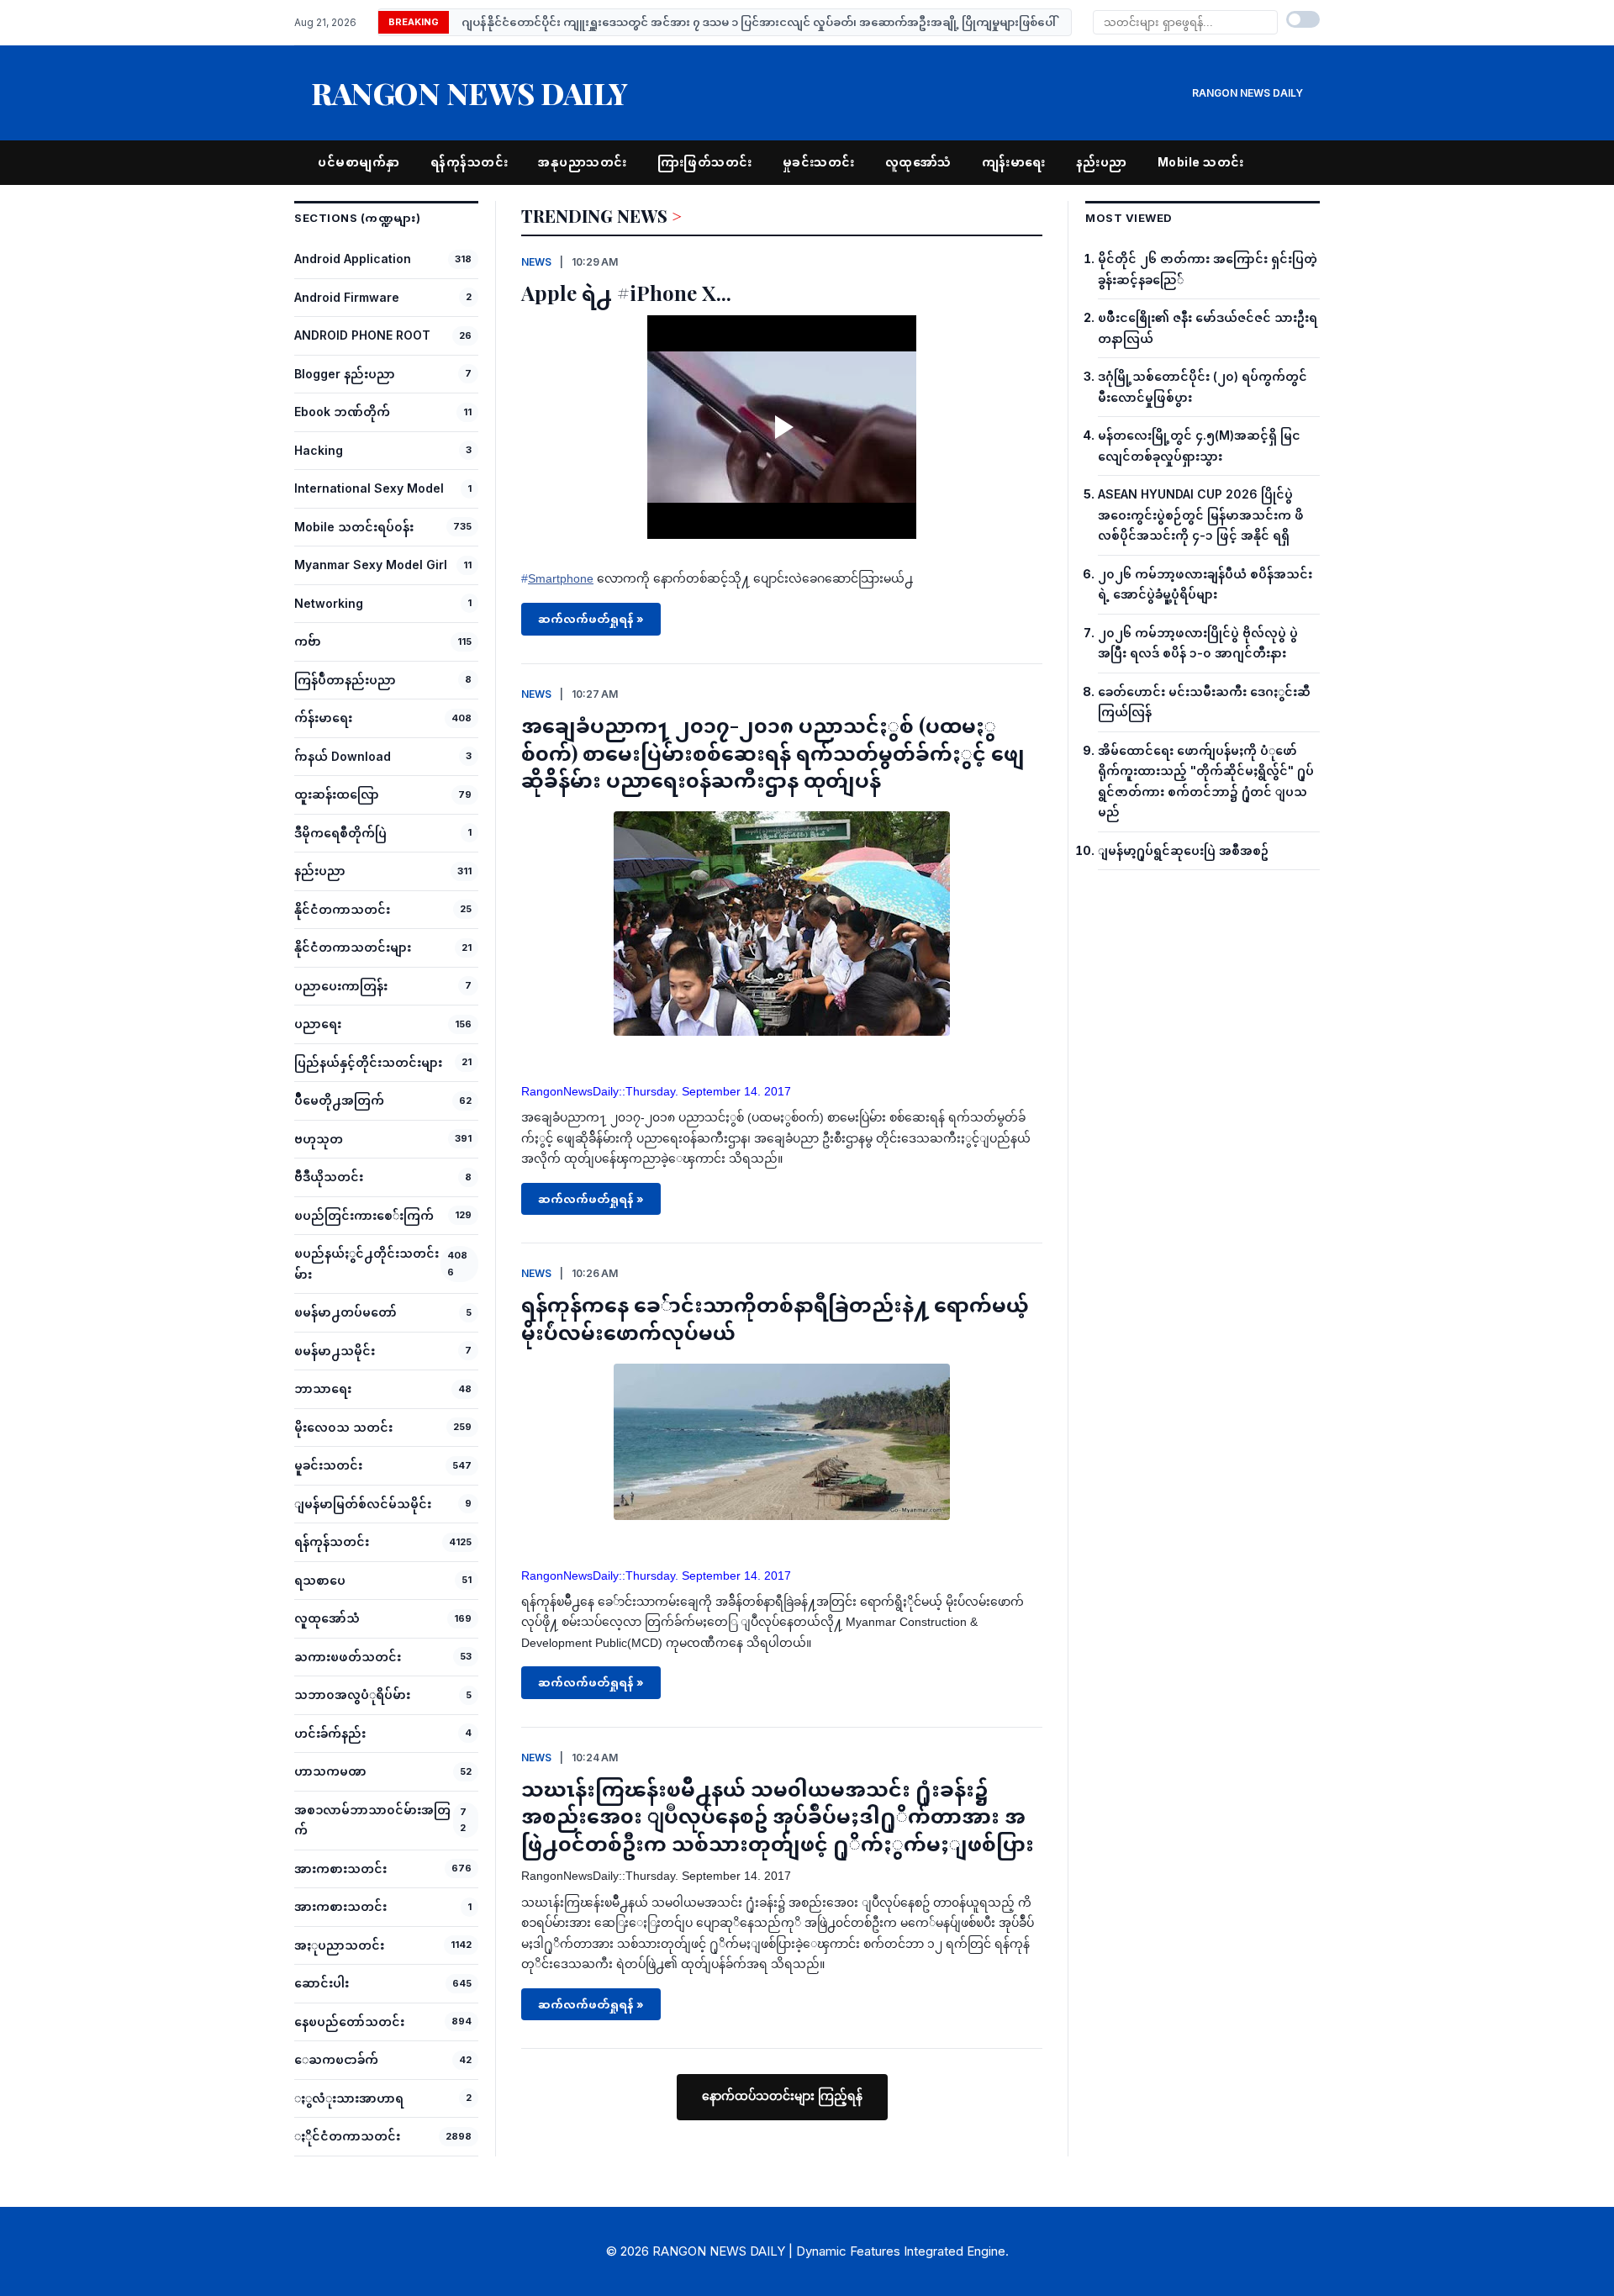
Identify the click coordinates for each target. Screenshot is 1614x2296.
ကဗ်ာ (308, 641)
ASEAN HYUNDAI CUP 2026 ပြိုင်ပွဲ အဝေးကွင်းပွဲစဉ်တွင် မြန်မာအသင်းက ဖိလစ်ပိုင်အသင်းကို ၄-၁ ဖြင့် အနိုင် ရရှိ (1201, 515)
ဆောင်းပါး (322, 1983)
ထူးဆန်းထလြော (337, 794)
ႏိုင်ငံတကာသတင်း (347, 2136)
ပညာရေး (318, 1024)
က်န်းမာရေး (323, 718)
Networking (329, 603)
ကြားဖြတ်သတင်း (705, 162)
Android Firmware (347, 297)
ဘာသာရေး (323, 1388)
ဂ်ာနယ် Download (343, 756)
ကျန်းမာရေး (1014, 162)
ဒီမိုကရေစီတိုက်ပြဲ (340, 833)
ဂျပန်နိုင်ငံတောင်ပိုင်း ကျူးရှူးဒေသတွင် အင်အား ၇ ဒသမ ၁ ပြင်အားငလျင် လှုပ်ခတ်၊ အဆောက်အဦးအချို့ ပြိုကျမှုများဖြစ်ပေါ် (759, 22)
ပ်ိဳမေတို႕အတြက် (339, 1100)
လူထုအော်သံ (918, 162)
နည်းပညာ (1102, 162)
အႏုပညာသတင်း (339, 1945)
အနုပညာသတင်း (583, 162)
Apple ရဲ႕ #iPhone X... (626, 293)
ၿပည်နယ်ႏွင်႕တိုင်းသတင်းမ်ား (367, 1264)
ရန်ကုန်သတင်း (469, 162)
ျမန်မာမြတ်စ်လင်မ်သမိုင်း (363, 1504)
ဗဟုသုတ (319, 1139)
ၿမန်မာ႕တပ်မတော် (345, 1312)
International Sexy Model (369, 488)
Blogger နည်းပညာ (345, 374)
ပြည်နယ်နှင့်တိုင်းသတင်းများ (368, 1062)
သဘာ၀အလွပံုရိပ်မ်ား (352, 1694)
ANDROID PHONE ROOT (362, 335)
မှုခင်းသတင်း (819, 162)
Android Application (353, 259)
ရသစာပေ (320, 1580)
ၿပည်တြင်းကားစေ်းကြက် (364, 1215)
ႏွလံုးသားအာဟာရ (349, 2098)
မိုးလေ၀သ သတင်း (343, 1427)
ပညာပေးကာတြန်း (341, 986)
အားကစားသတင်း (340, 1868)
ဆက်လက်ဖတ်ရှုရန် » (591, 619)
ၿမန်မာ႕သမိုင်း (335, 1351)
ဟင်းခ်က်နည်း (330, 1733)
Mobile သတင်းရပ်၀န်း (354, 527)
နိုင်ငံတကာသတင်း (342, 909)
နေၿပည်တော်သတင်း (349, 2022)
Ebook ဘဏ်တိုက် (342, 412)
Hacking (319, 450)
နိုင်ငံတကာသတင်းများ (353, 947)
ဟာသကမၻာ (330, 1771)
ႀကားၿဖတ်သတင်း (348, 1657)
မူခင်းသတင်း (328, 1465)
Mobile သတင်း (1201, 162)
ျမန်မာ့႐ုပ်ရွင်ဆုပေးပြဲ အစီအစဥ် (1183, 850)
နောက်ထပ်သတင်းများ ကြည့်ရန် (782, 2096)
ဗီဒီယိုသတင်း (329, 1177)
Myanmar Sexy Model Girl (371, 565)
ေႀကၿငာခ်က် (336, 2059)
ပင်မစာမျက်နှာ (359, 162)
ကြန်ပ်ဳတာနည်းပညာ (345, 680)
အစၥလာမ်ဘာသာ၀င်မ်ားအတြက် (372, 1820)
